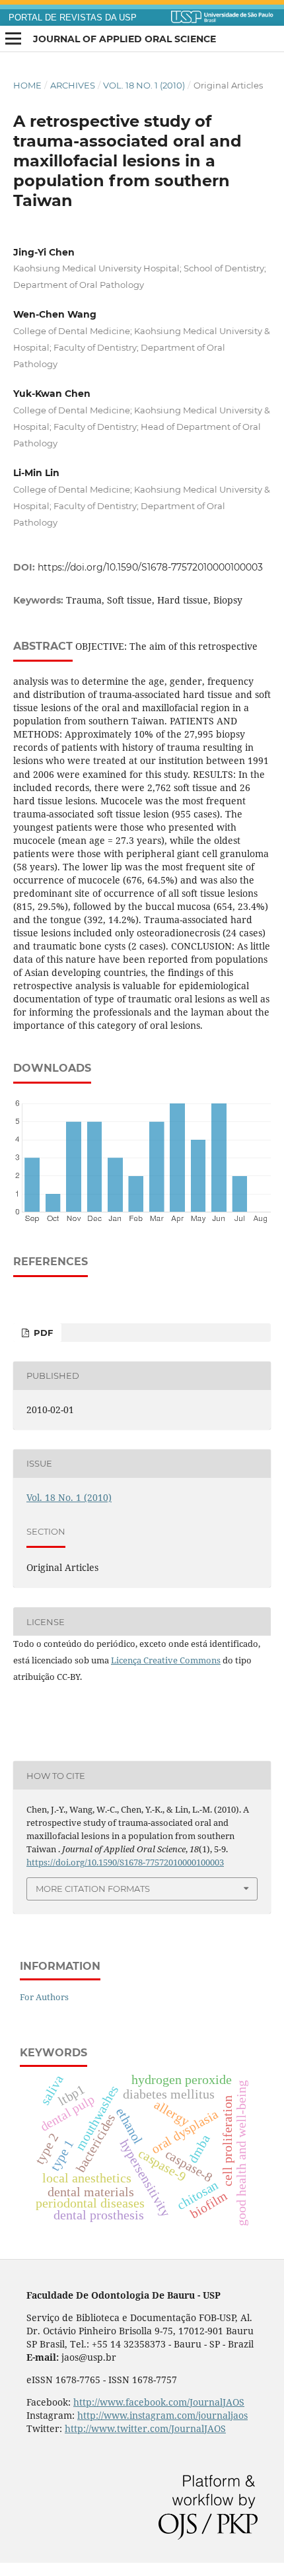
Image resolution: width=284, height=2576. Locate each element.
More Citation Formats (93, 1889)
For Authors (44, 1997)
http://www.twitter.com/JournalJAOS (145, 2428)
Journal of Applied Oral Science (124, 39)
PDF (42, 1333)
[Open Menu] (13, 39)
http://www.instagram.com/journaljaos (162, 2415)
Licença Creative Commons (166, 1660)
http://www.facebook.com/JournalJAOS (159, 2402)
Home (27, 85)
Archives (73, 85)
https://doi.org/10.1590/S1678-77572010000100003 (150, 567)
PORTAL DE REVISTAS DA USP (73, 18)
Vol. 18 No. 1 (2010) (144, 85)
